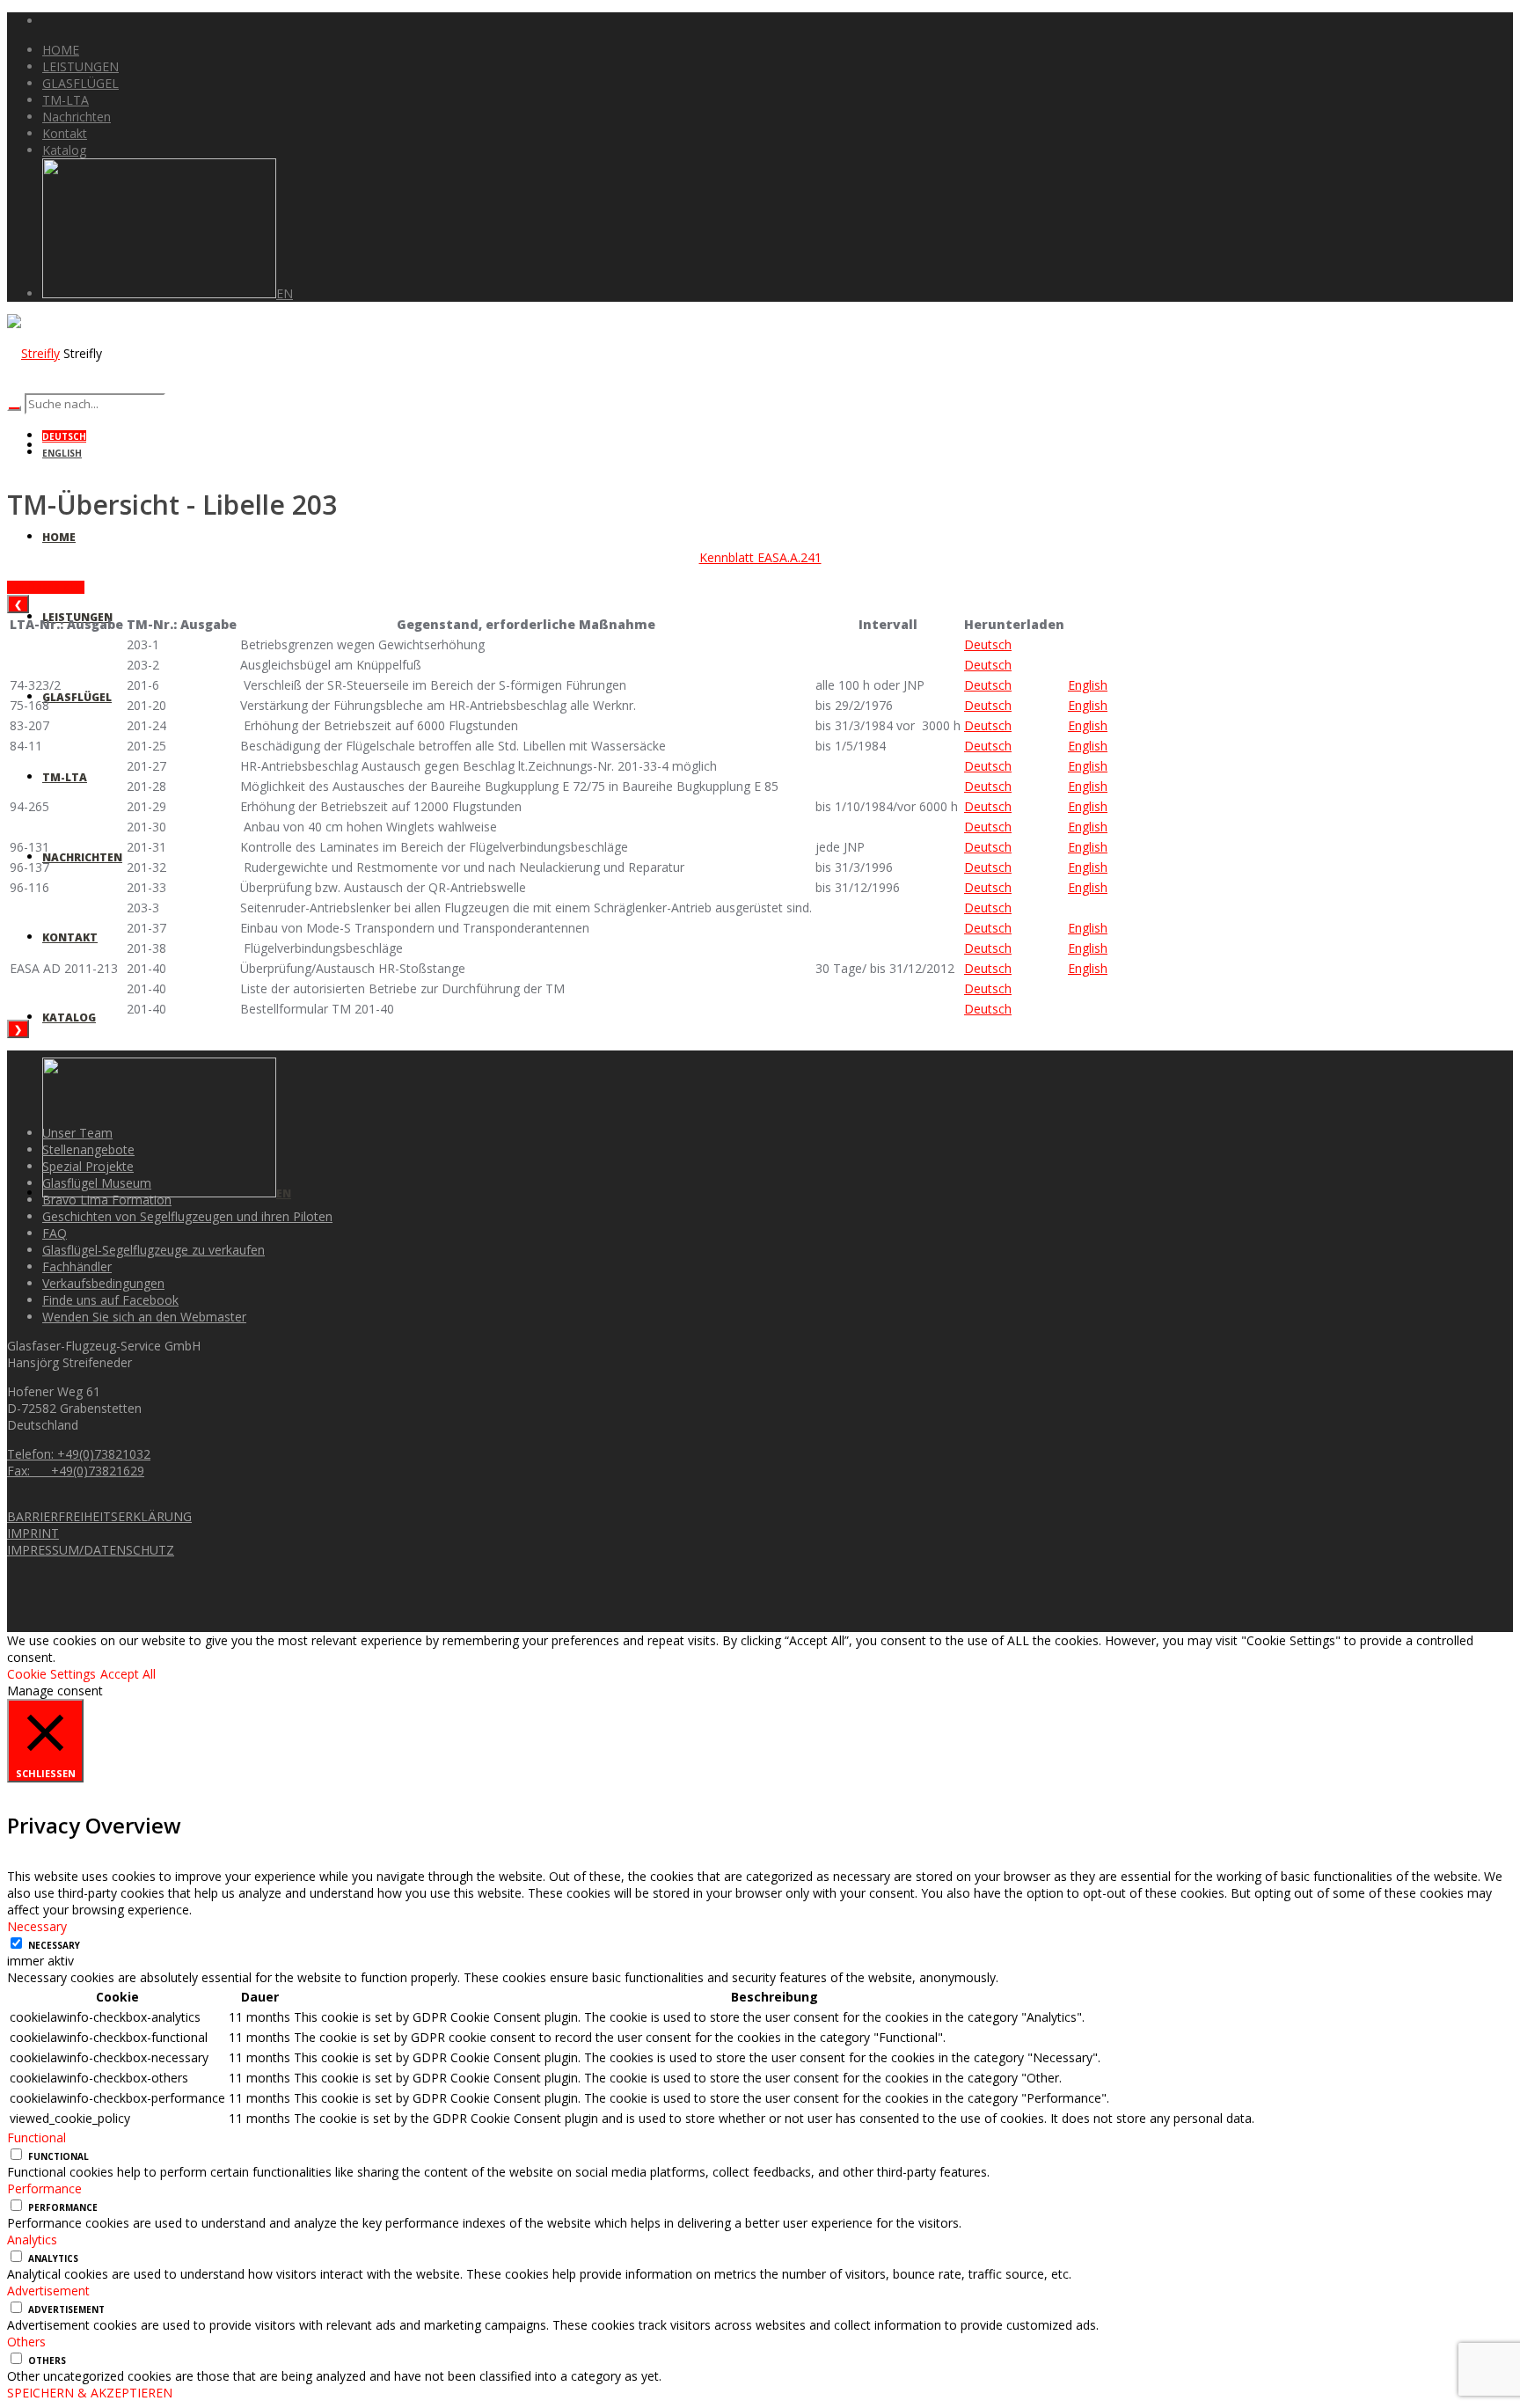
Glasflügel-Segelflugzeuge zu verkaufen (153, 1250)
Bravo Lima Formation (107, 1200)
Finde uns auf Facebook (110, 1300)
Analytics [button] (32, 2240)
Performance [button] (44, 2188)
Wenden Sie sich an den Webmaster (144, 1317)
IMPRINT (33, 1533)
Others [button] (26, 2342)
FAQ (55, 1233)
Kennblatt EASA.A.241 (760, 557)
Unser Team (77, 1133)
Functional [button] (37, 2137)
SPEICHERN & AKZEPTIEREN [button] (90, 2393)
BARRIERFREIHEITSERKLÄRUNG (99, 1516)
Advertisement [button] (48, 2291)
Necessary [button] (37, 1926)
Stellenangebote (88, 1149)
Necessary (54, 1945)
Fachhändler (77, 1266)
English (62, 453)
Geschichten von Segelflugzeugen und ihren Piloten (187, 1216)
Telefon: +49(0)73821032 (79, 1454)
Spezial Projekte (88, 1166)
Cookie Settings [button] (51, 1674)
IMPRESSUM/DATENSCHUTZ (91, 1550)
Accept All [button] (128, 1674)
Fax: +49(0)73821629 (76, 1471)
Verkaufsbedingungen (103, 1283)
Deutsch (64, 436)
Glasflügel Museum (97, 1183)
